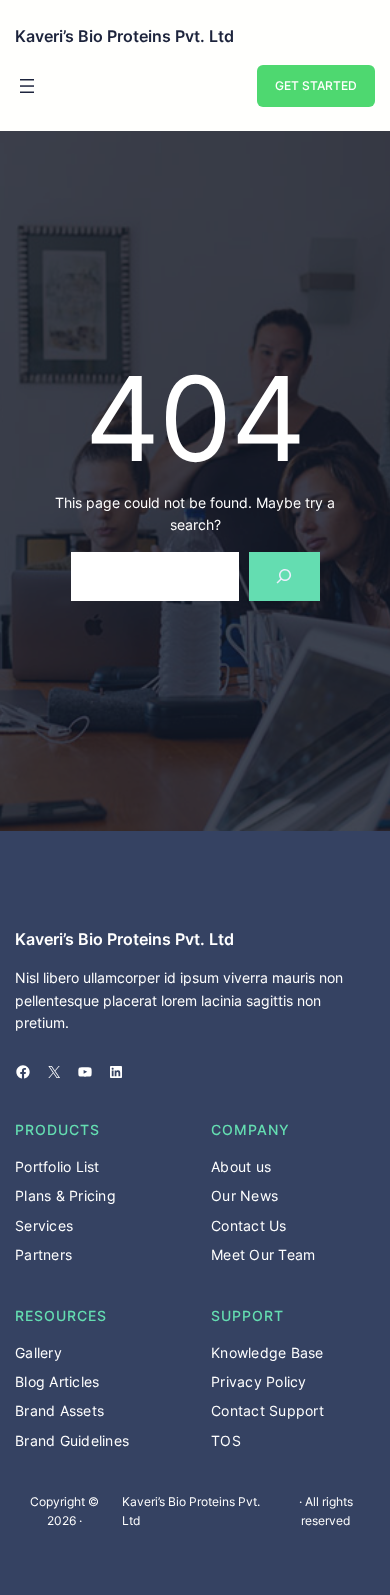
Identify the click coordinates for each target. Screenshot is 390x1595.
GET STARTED (316, 85)
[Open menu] (27, 86)
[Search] (284, 576)
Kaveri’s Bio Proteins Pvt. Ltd (124, 36)
